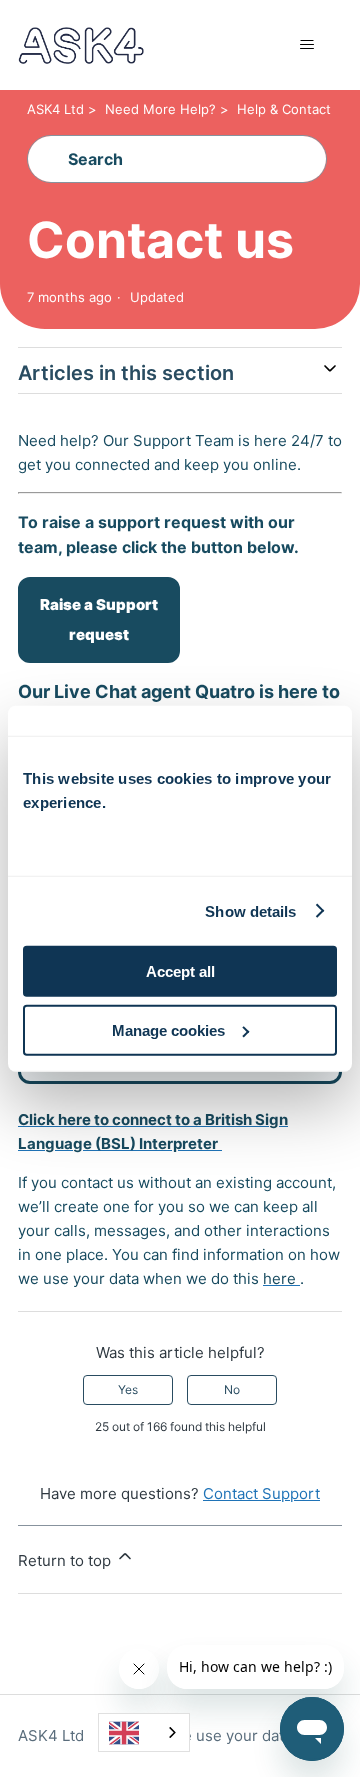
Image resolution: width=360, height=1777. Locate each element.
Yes (128, 1389)
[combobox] (144, 1732)
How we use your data (213, 1735)
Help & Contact (284, 109)
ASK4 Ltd (55, 109)
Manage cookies (168, 1030)
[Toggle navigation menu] (306, 45)
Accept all (180, 971)
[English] (144, 1732)
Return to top (66, 1560)
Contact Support (261, 1493)
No (232, 1389)
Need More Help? (160, 109)
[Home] (81, 45)
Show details (250, 910)
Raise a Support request (99, 619)
